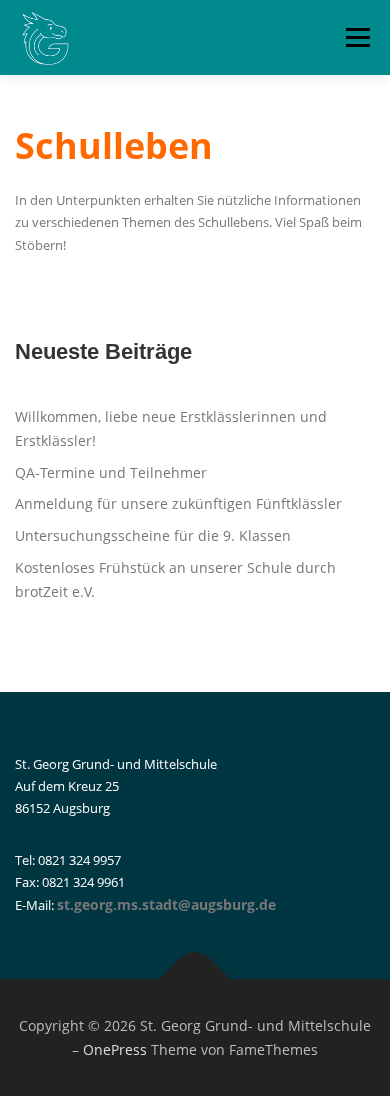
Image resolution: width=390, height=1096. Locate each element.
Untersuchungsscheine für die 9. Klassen (153, 535)
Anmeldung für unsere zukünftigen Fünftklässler (178, 503)
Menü (356, 37)
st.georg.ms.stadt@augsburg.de (166, 904)
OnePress (115, 1049)
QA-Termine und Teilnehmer (111, 472)
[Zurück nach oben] (195, 978)
